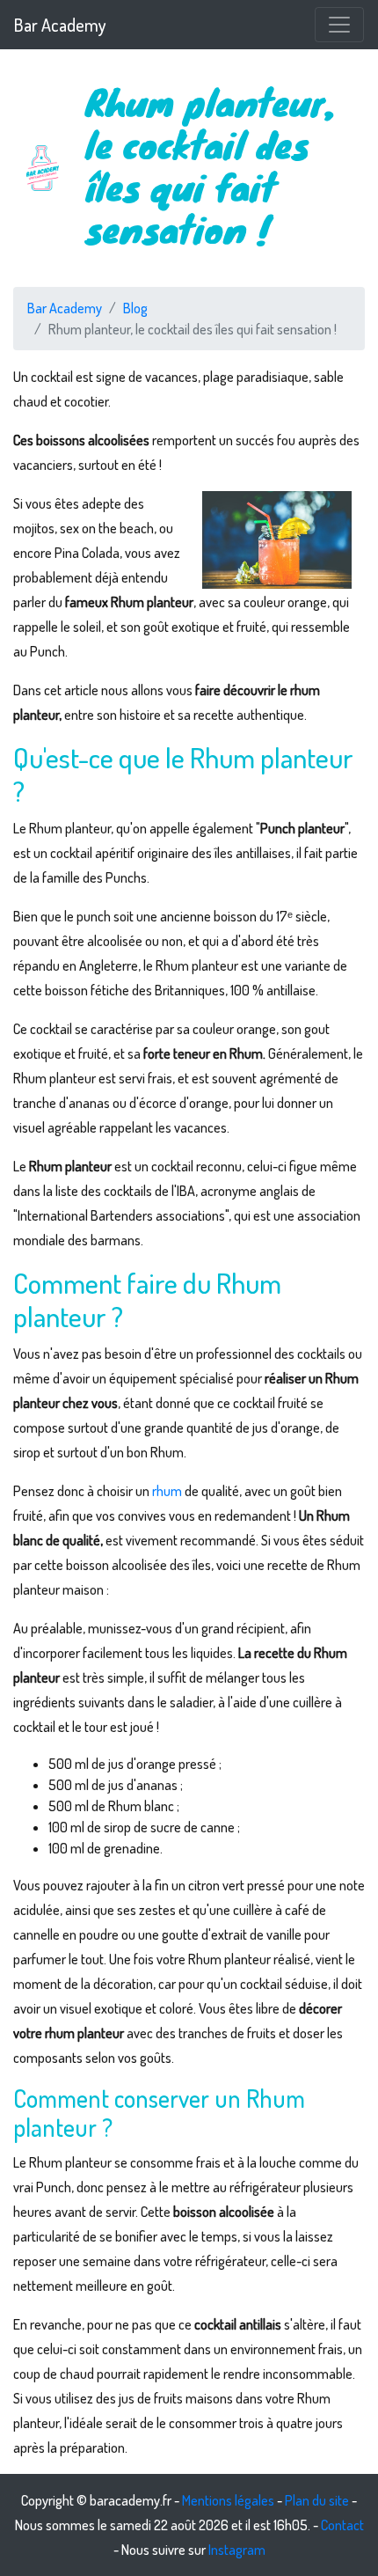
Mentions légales (228, 2500)
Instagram (237, 2550)
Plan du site (317, 2500)
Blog (135, 308)
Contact (342, 2525)
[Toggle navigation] (339, 25)
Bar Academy (60, 25)
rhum (167, 1491)
